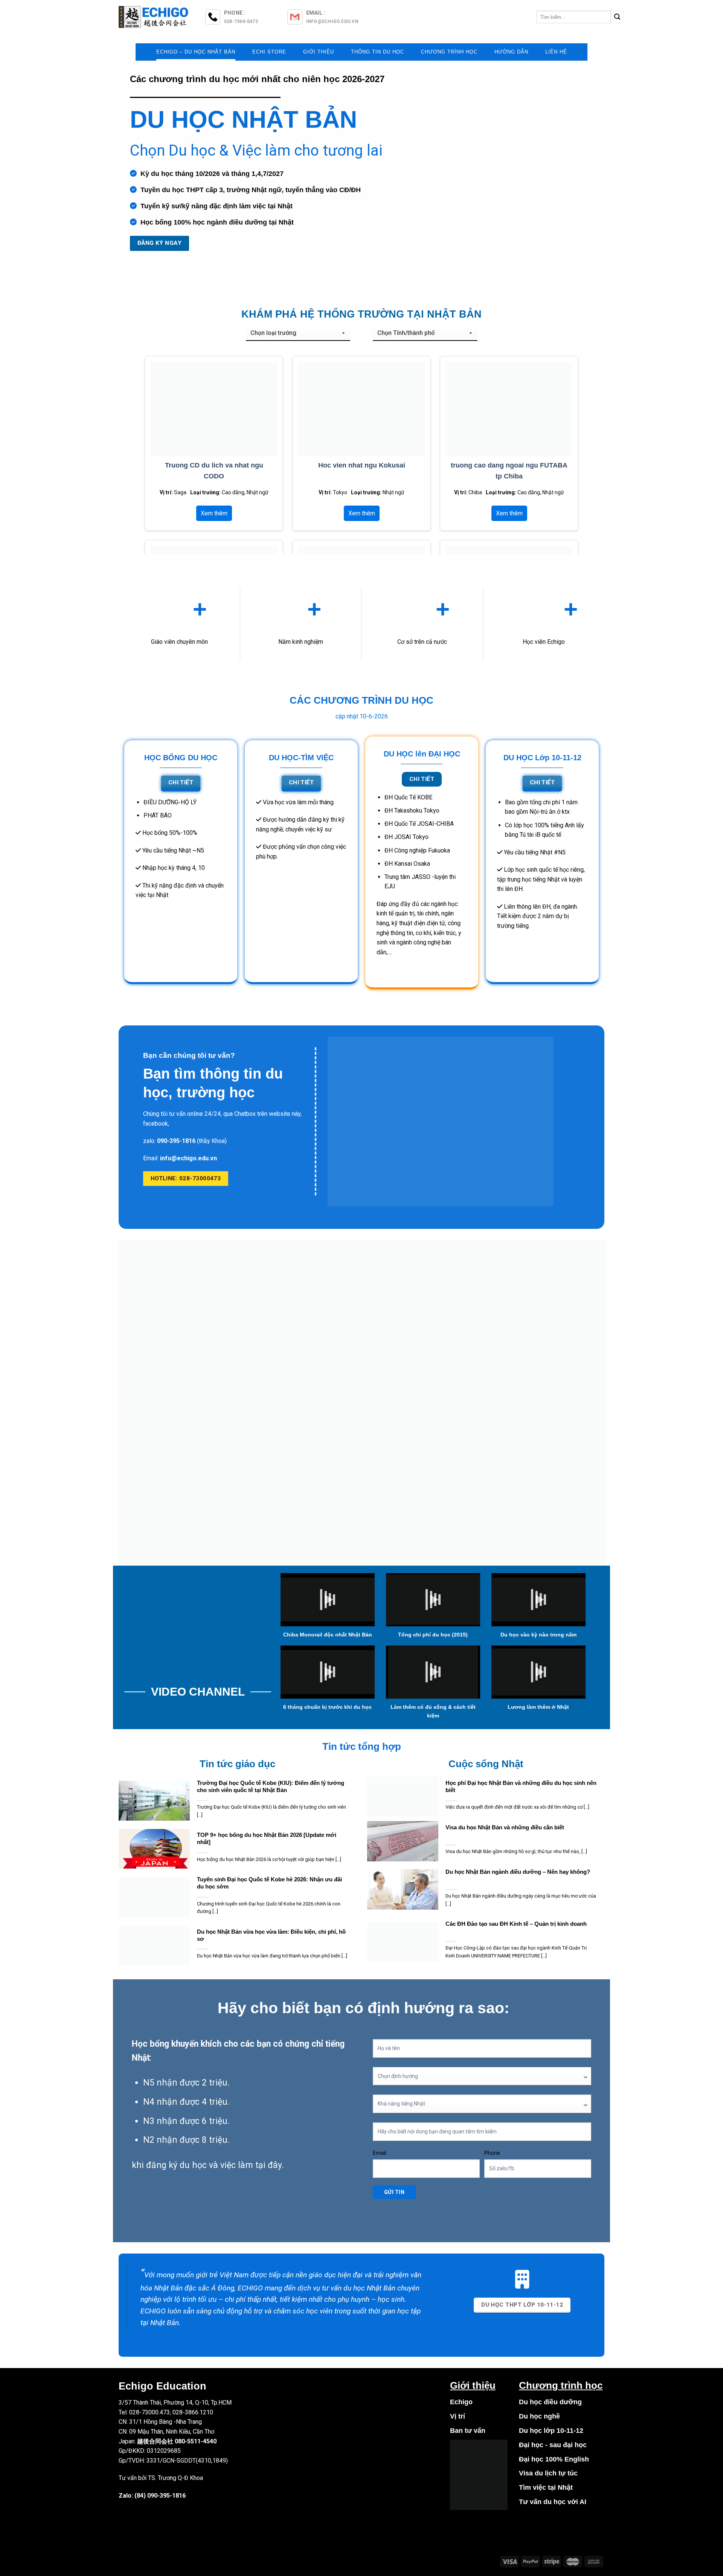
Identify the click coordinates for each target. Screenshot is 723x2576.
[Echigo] (154, 17)
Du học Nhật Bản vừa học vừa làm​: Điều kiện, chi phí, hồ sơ (271, 1935)
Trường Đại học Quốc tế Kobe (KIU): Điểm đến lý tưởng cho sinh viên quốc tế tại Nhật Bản (271, 1787)
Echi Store (269, 52)
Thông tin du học (378, 52)
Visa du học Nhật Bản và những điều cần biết (505, 1827)
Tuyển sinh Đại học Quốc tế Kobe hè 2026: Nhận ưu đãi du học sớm (269, 1883)
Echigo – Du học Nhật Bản (196, 52)
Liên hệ (556, 52)
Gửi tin (394, 2192)
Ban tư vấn (468, 2431)
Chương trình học (449, 52)
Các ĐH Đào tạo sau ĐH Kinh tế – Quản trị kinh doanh (516, 1924)
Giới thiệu (319, 52)
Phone (492, 2153)
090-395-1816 (166, 2496)
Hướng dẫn (511, 52)
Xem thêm (214, 513)
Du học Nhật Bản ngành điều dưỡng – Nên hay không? (518, 1872)
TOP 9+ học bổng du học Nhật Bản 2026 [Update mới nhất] (267, 1839)
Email (379, 2153)
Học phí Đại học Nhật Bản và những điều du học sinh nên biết (521, 1787)
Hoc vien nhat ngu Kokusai (362, 465)
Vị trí (458, 2416)
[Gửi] (617, 17)
